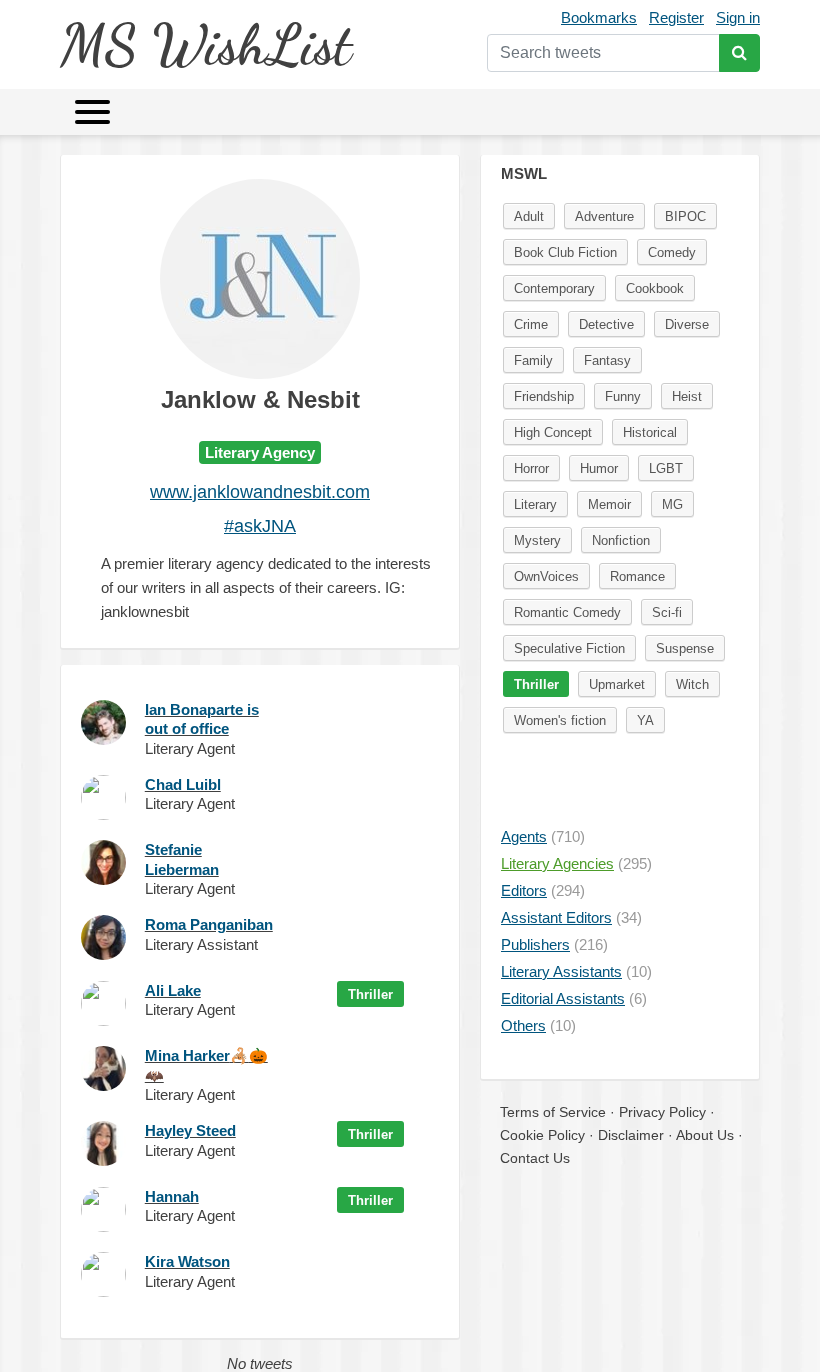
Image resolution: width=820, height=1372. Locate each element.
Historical (650, 432)
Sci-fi (667, 612)
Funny (623, 396)
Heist (687, 396)
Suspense (685, 648)
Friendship (544, 396)
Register (676, 17)
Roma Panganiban (209, 924)
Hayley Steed (190, 1130)
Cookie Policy (542, 1135)
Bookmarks (599, 17)
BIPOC (685, 216)
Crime (531, 324)
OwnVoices (546, 576)
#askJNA (260, 526)
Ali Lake (173, 990)
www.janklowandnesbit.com (260, 492)
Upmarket (617, 684)
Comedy (672, 252)
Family (533, 360)
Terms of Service (553, 1112)
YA (645, 720)
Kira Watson (187, 1261)
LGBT (666, 468)
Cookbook (655, 288)
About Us (705, 1135)
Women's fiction (560, 720)
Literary (535, 504)
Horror (531, 468)
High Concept (553, 432)
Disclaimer (631, 1135)
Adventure (604, 216)
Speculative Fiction (569, 648)
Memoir (609, 504)
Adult (529, 216)
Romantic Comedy (567, 612)
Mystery (537, 540)
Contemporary (554, 288)
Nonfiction (621, 540)
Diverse (687, 324)
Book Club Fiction (565, 252)
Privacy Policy (662, 1112)
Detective (606, 324)
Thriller (370, 994)
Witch (692, 684)
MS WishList (205, 44)
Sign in (738, 17)
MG (672, 504)
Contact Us (535, 1158)
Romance (637, 576)
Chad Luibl (183, 784)
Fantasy (607, 360)
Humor (599, 468)
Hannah (172, 1196)
